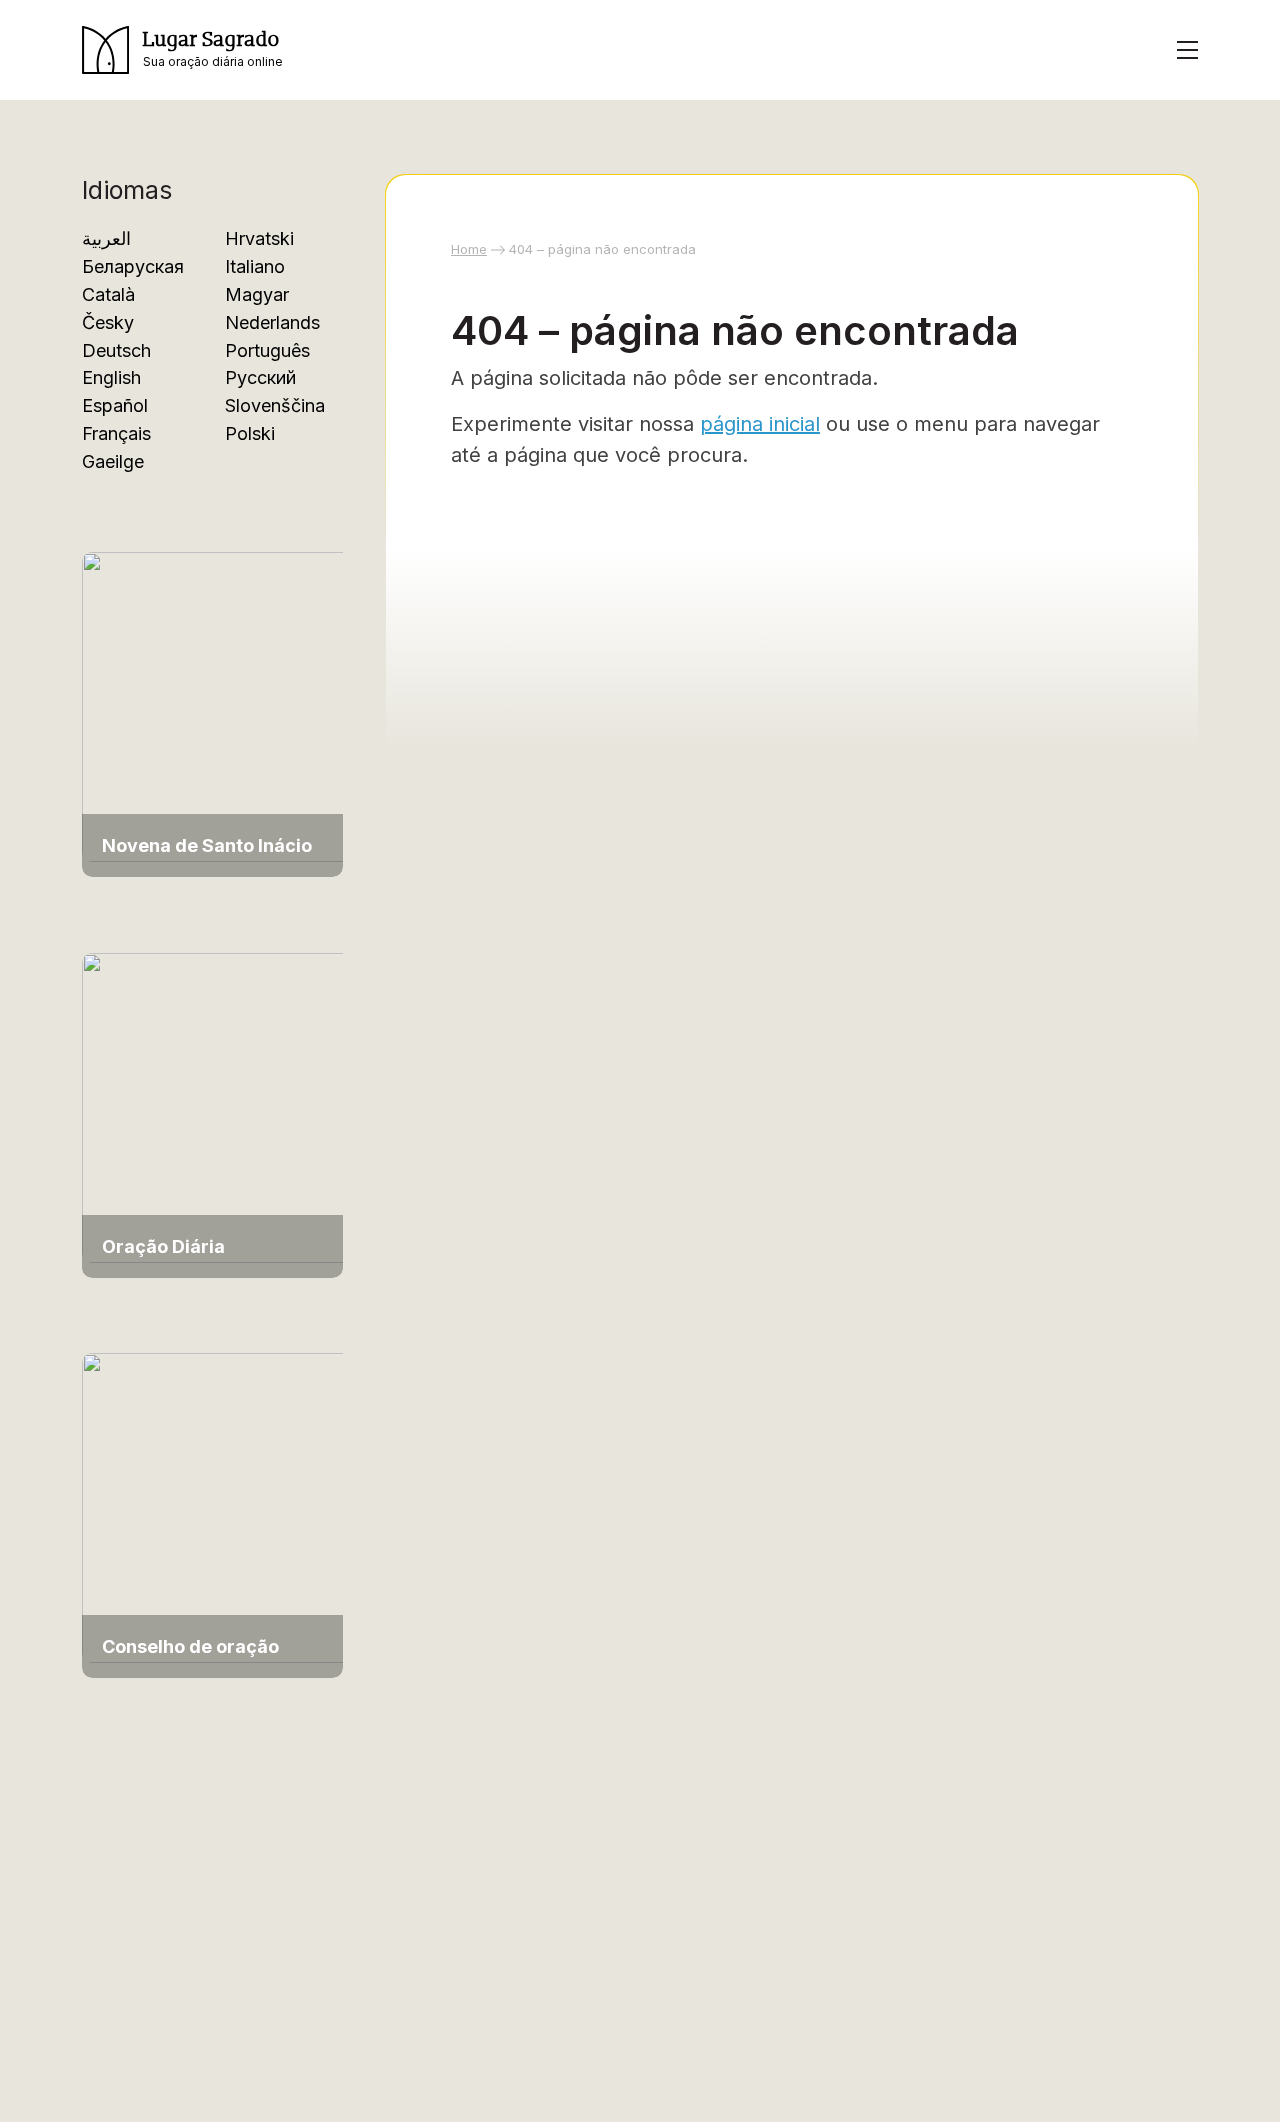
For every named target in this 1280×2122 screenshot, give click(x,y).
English (111, 377)
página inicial (760, 424)
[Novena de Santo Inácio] (222, 705)
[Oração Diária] (222, 1105)
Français (116, 433)
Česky (108, 322)
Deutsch (116, 350)
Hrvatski (259, 238)
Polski (250, 433)
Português (267, 350)
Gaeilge (113, 461)
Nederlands (272, 322)
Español (115, 405)
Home (469, 249)
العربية (106, 238)
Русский (260, 377)
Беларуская (133, 266)
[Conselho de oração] (222, 1506)
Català (108, 294)
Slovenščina (275, 405)
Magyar (257, 294)
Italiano (255, 266)
